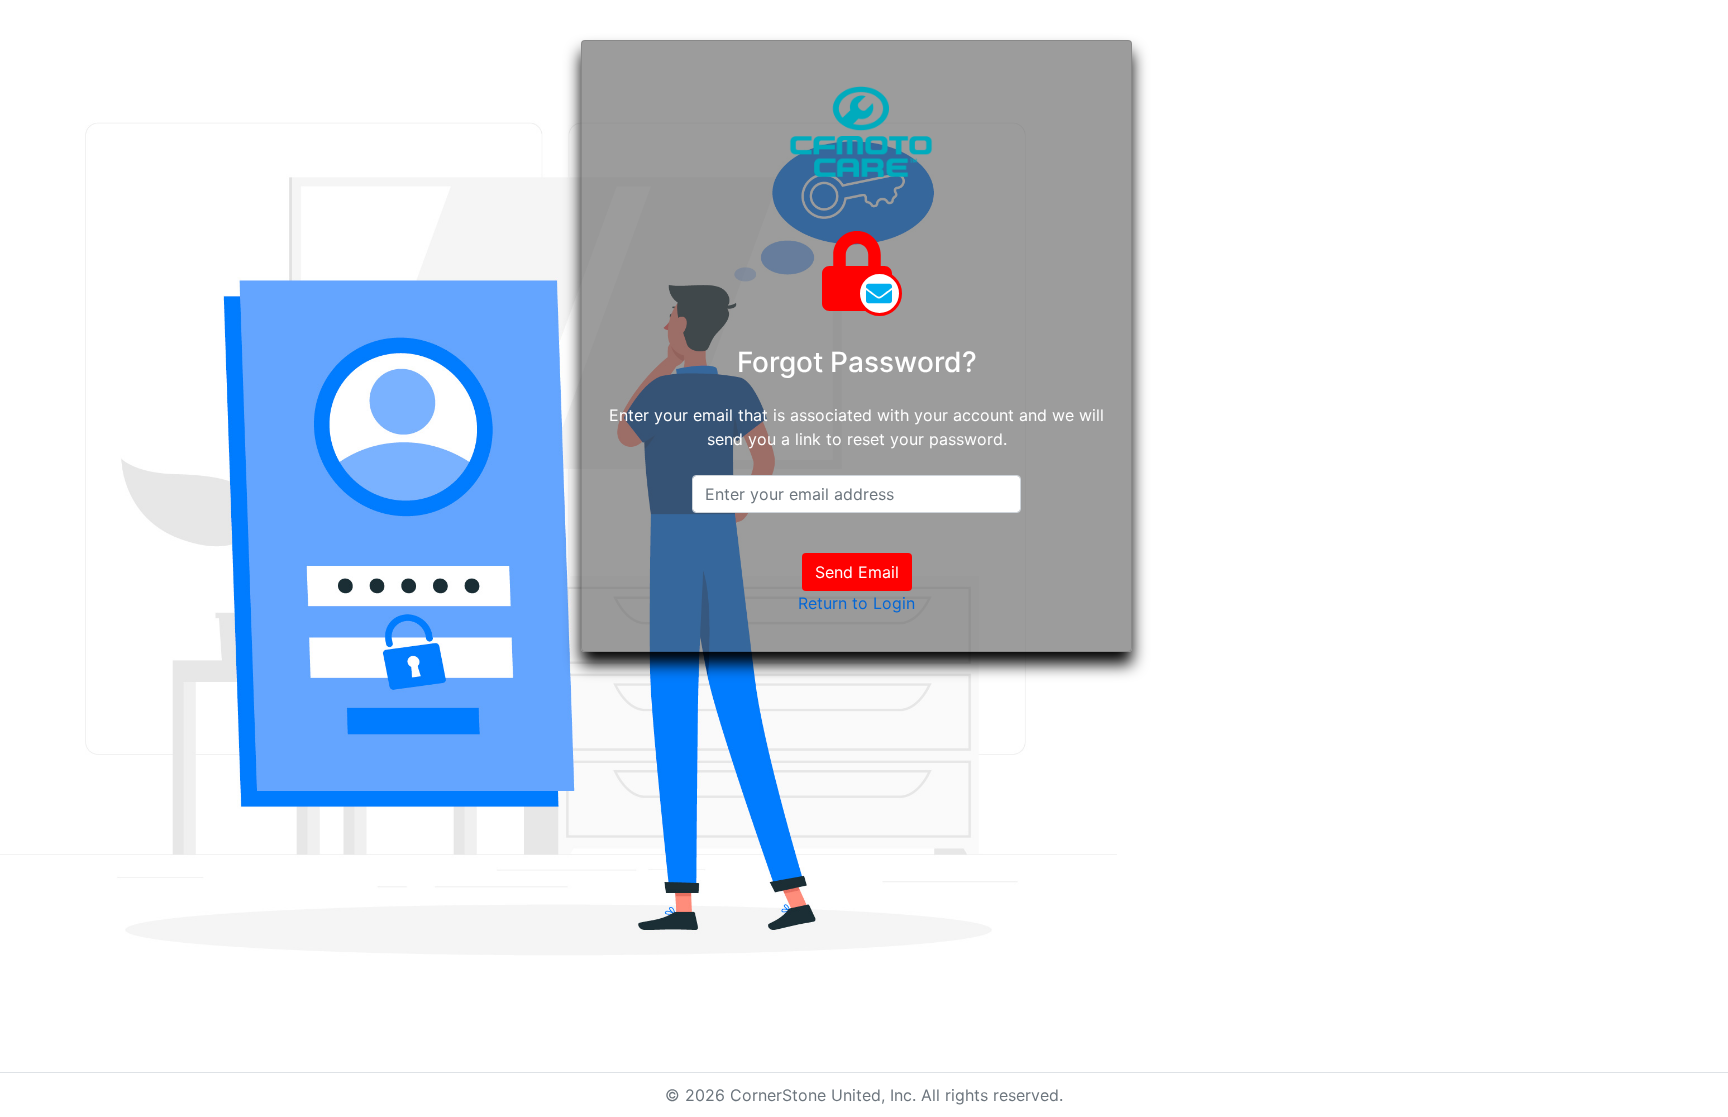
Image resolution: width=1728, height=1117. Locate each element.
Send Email (857, 572)
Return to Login (856, 603)
